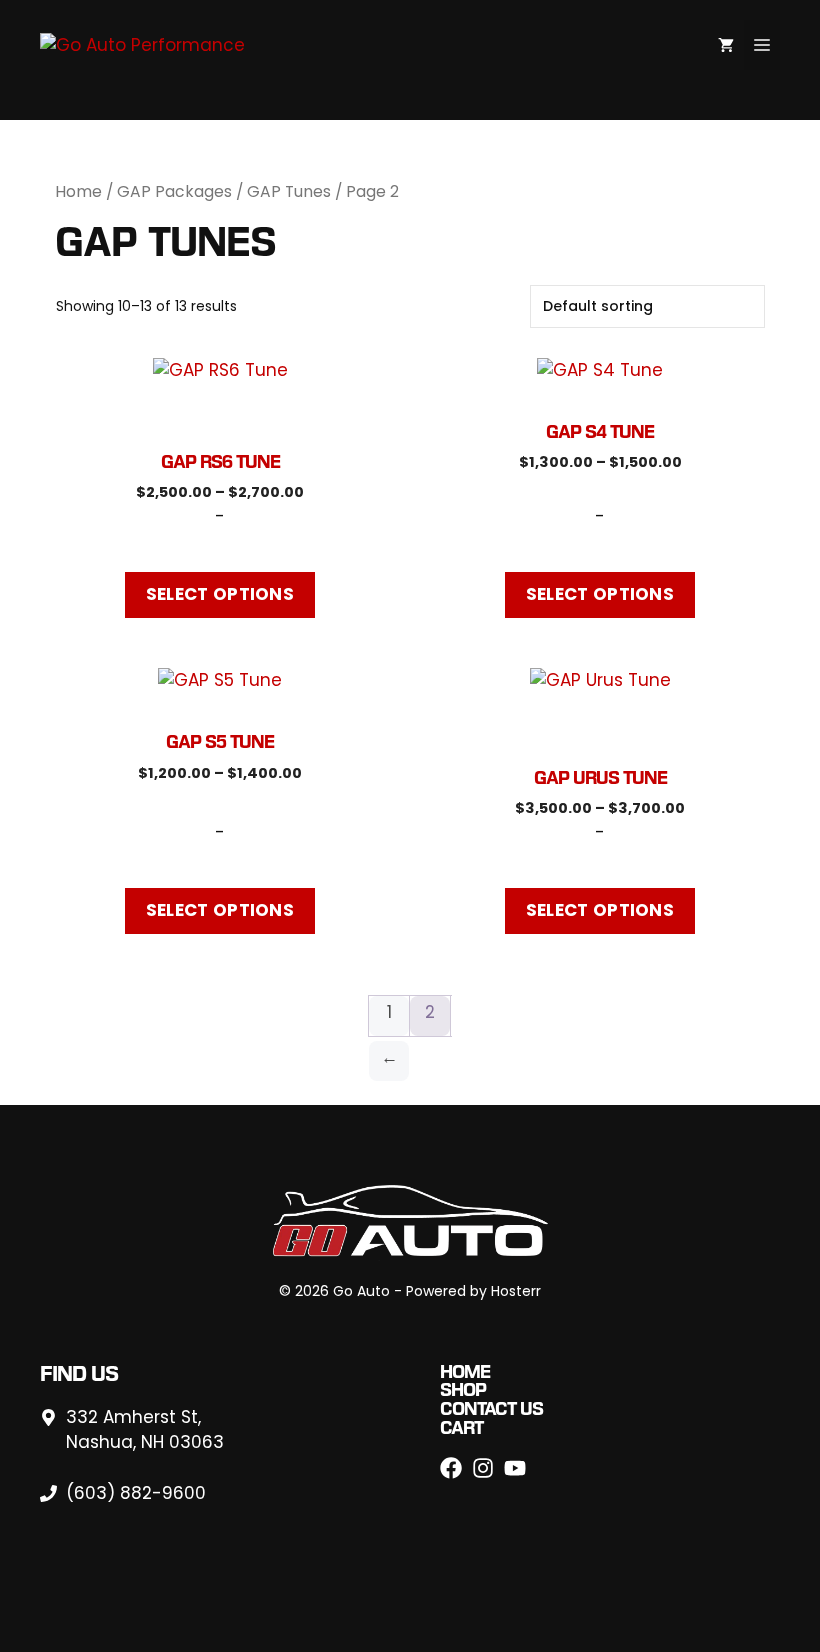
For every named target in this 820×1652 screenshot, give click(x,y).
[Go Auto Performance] (142, 44)
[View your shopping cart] (726, 45)
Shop (463, 1389)
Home (78, 191)
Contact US (491, 1408)
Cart (461, 1427)
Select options (220, 594)
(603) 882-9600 (136, 1493)
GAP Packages (174, 191)
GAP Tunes (289, 191)
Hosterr (516, 1291)
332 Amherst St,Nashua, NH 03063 (145, 1430)
